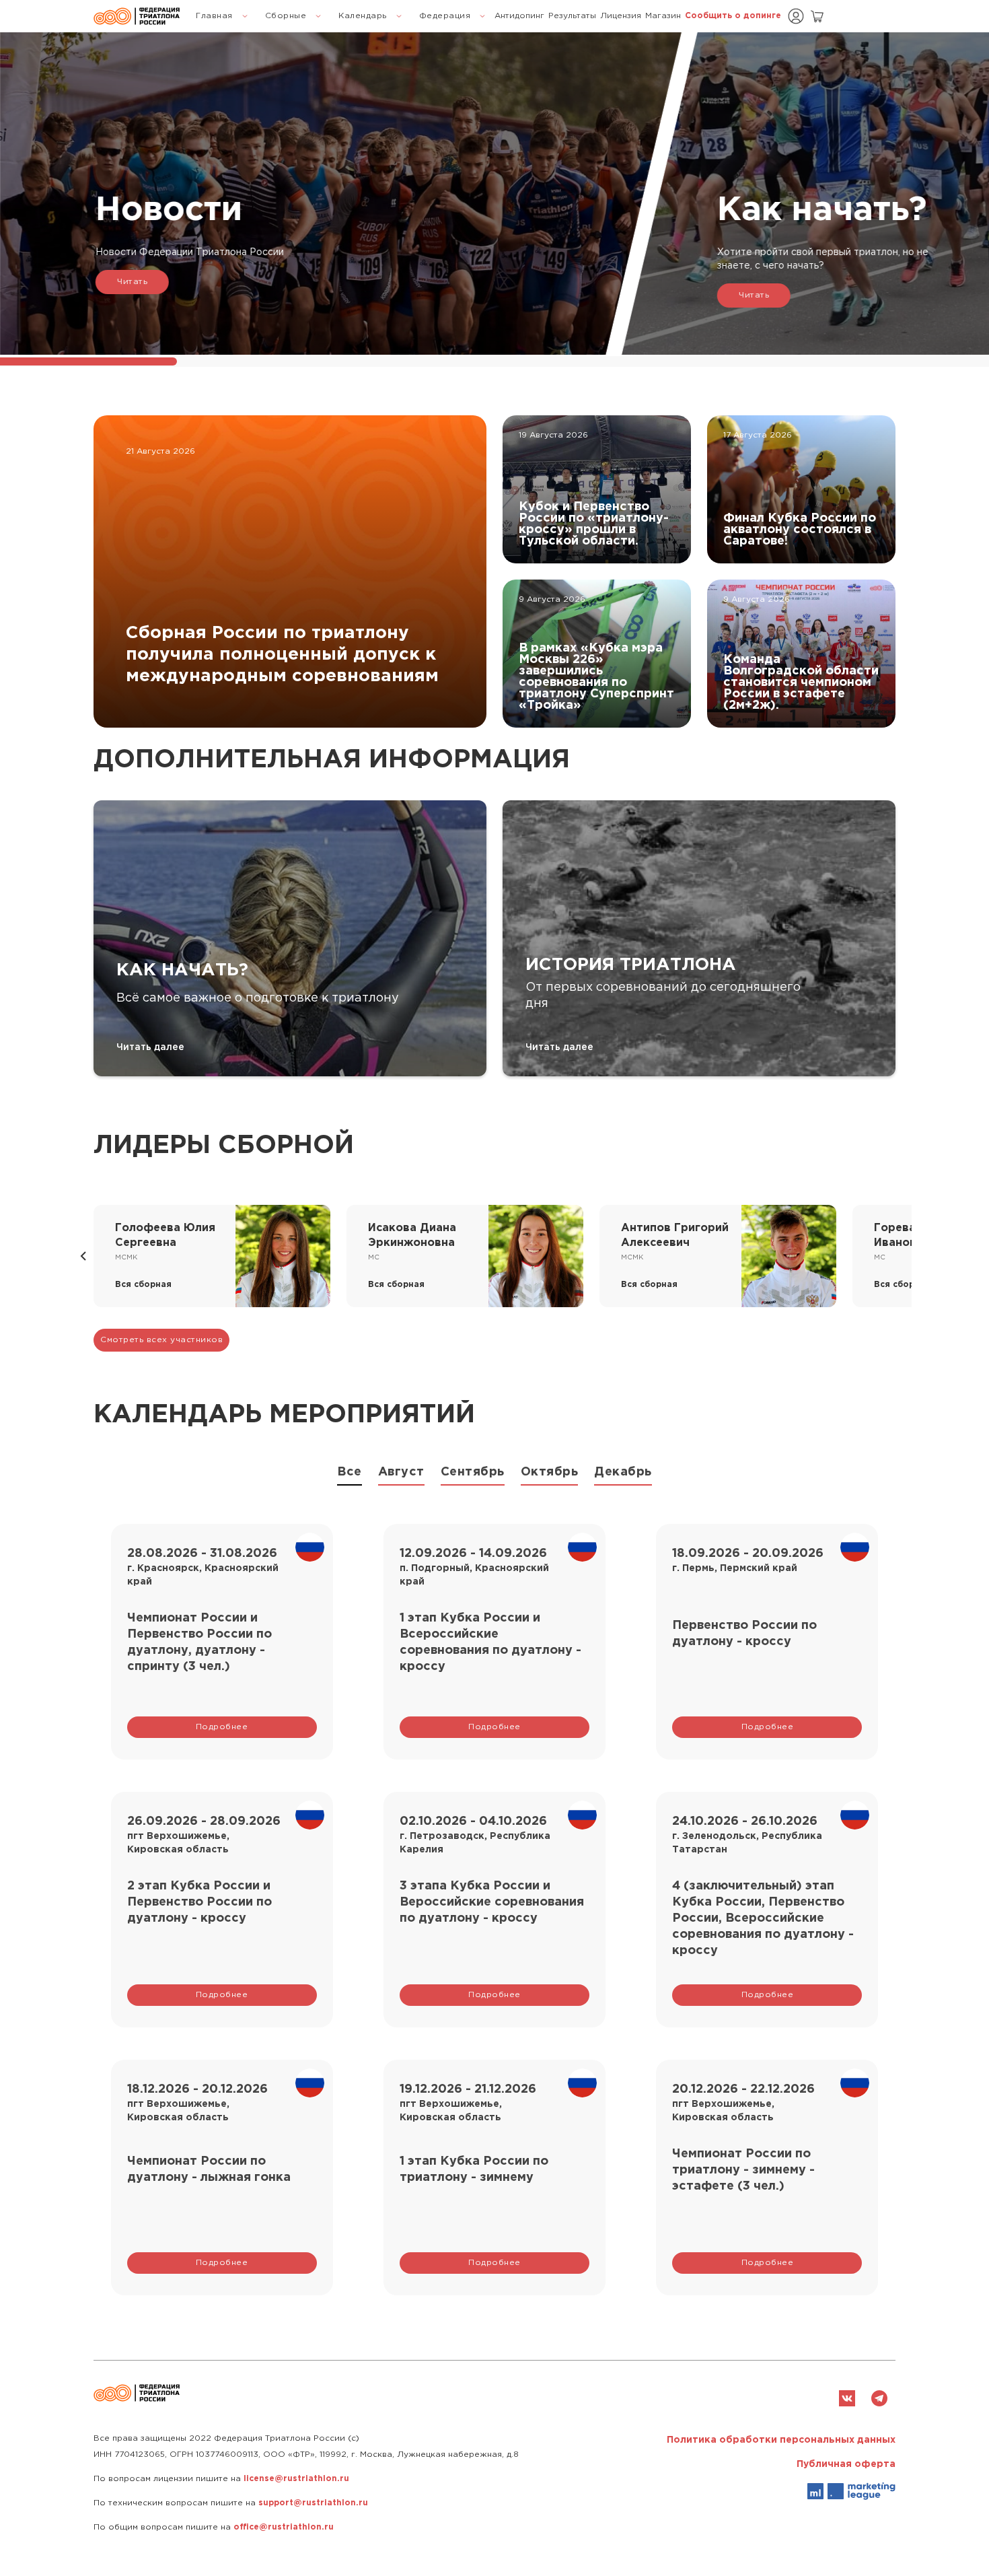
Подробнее (222, 1727)
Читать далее (150, 1047)
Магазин (663, 16)
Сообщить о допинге (733, 16)
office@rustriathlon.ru (284, 2527)
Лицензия (621, 16)
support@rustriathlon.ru (313, 2503)
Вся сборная (143, 1285)
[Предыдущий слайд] (83, 1256)
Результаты (572, 16)
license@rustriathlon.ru (296, 2479)
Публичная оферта (846, 2464)
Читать (132, 282)
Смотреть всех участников (161, 1340)
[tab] (350, 1475)
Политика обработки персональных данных (781, 2440)
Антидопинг (519, 16)
